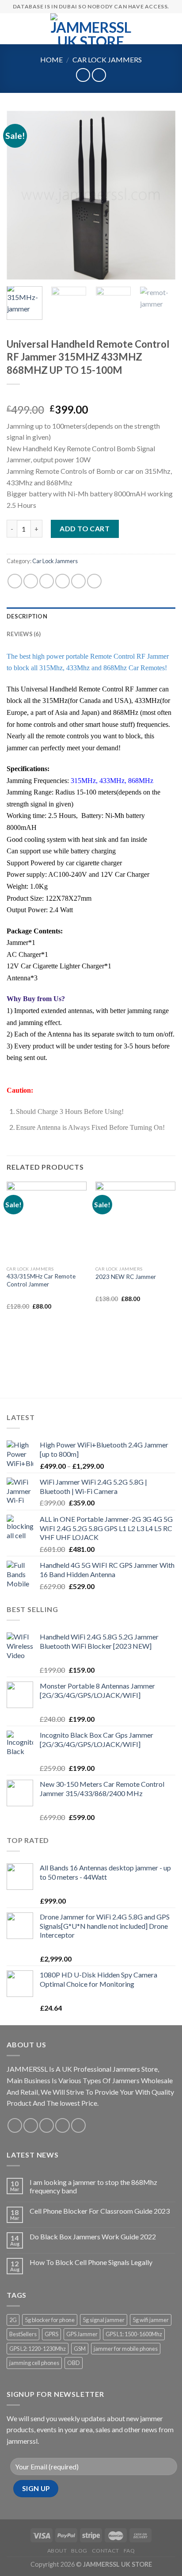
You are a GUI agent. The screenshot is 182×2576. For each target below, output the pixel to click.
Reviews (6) (24, 634)
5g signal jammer (104, 2320)
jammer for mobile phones (126, 2349)
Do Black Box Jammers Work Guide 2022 (93, 2236)
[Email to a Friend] (63, 581)
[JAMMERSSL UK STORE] (91, 29)
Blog (79, 2551)
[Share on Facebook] (31, 581)
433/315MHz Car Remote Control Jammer (41, 1280)
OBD (74, 2363)
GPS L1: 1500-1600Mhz (134, 2334)
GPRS (51, 2334)
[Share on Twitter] (47, 581)
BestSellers (23, 2334)
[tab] (91, 616)
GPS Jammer (82, 2334)
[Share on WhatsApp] (15, 581)
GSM (80, 2349)
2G (13, 2320)
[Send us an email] (63, 2125)
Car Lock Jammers (107, 60)
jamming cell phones (34, 2363)
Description (27, 616)
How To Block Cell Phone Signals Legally (91, 2262)
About (57, 2551)
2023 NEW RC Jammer (126, 1277)
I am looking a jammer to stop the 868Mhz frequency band (93, 2186)
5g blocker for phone (50, 2320)
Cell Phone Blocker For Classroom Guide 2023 (100, 2211)
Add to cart (85, 528)
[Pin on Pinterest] (78, 581)
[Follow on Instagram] (31, 2125)
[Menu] (12, 29)
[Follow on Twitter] (47, 2125)
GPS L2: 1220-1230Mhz (38, 2349)
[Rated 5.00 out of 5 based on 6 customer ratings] (91, 395)
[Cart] (171, 29)
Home (51, 60)
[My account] (156, 29)
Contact (106, 2551)
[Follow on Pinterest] (78, 2125)
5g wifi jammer (151, 2320)
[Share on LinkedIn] (94, 581)
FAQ (129, 2551)
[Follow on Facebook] (15, 2125)
